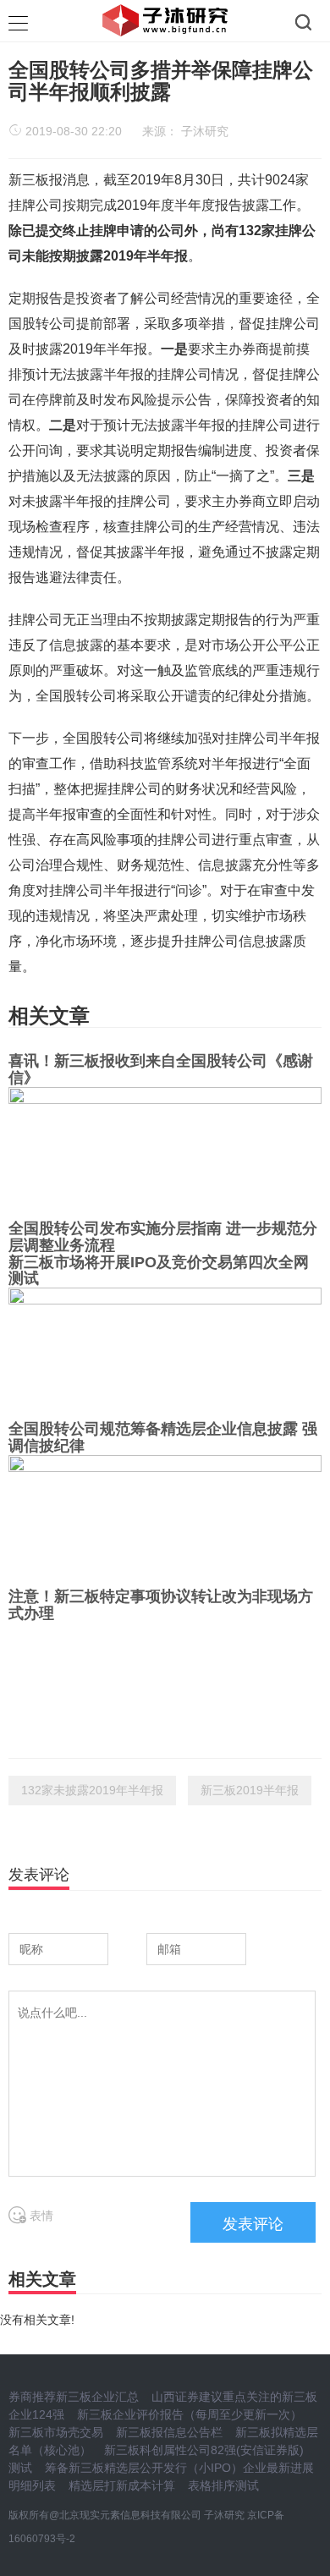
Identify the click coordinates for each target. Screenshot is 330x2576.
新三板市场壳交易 (56, 2432)
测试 (20, 2468)
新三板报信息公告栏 (169, 2432)
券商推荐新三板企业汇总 (74, 2397)
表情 (40, 2216)
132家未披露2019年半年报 (92, 1790)
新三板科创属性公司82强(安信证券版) (204, 2450)
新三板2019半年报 (250, 1790)
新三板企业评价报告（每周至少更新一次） (190, 2414)
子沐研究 (205, 131)
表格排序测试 (223, 2485)
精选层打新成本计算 (122, 2485)
